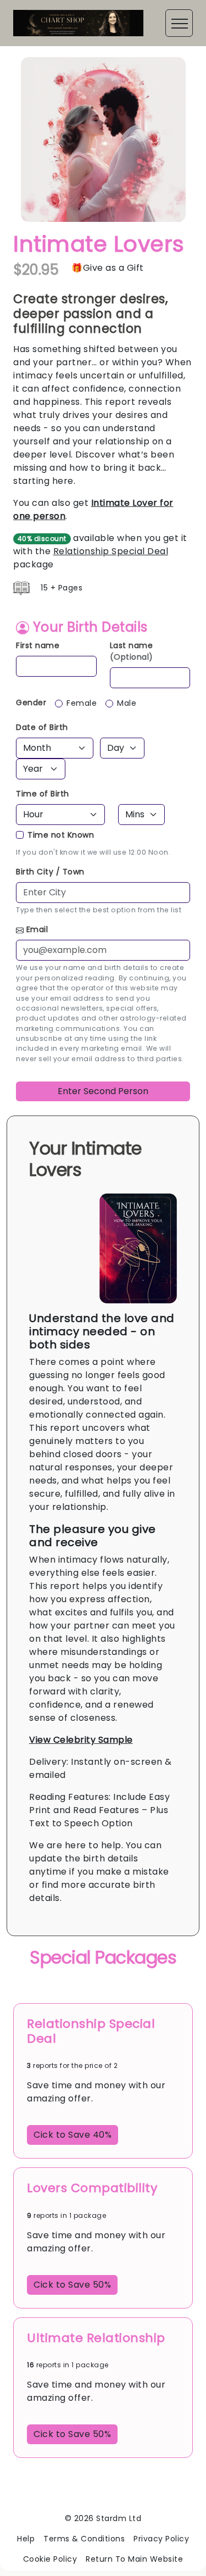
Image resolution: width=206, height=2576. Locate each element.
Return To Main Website (134, 2559)
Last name (132, 651)
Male (127, 703)
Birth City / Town (50, 872)
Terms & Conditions (84, 2539)
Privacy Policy (161, 2539)
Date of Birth (42, 727)
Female (82, 703)
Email (37, 929)
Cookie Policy (50, 2559)
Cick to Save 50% (72, 2285)
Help (26, 2539)
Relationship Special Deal (111, 551)
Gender (31, 702)
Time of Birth (43, 794)
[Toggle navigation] (179, 23)
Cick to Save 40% (73, 2135)
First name (38, 645)
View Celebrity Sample (81, 1740)
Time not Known (61, 835)
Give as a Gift (113, 268)
